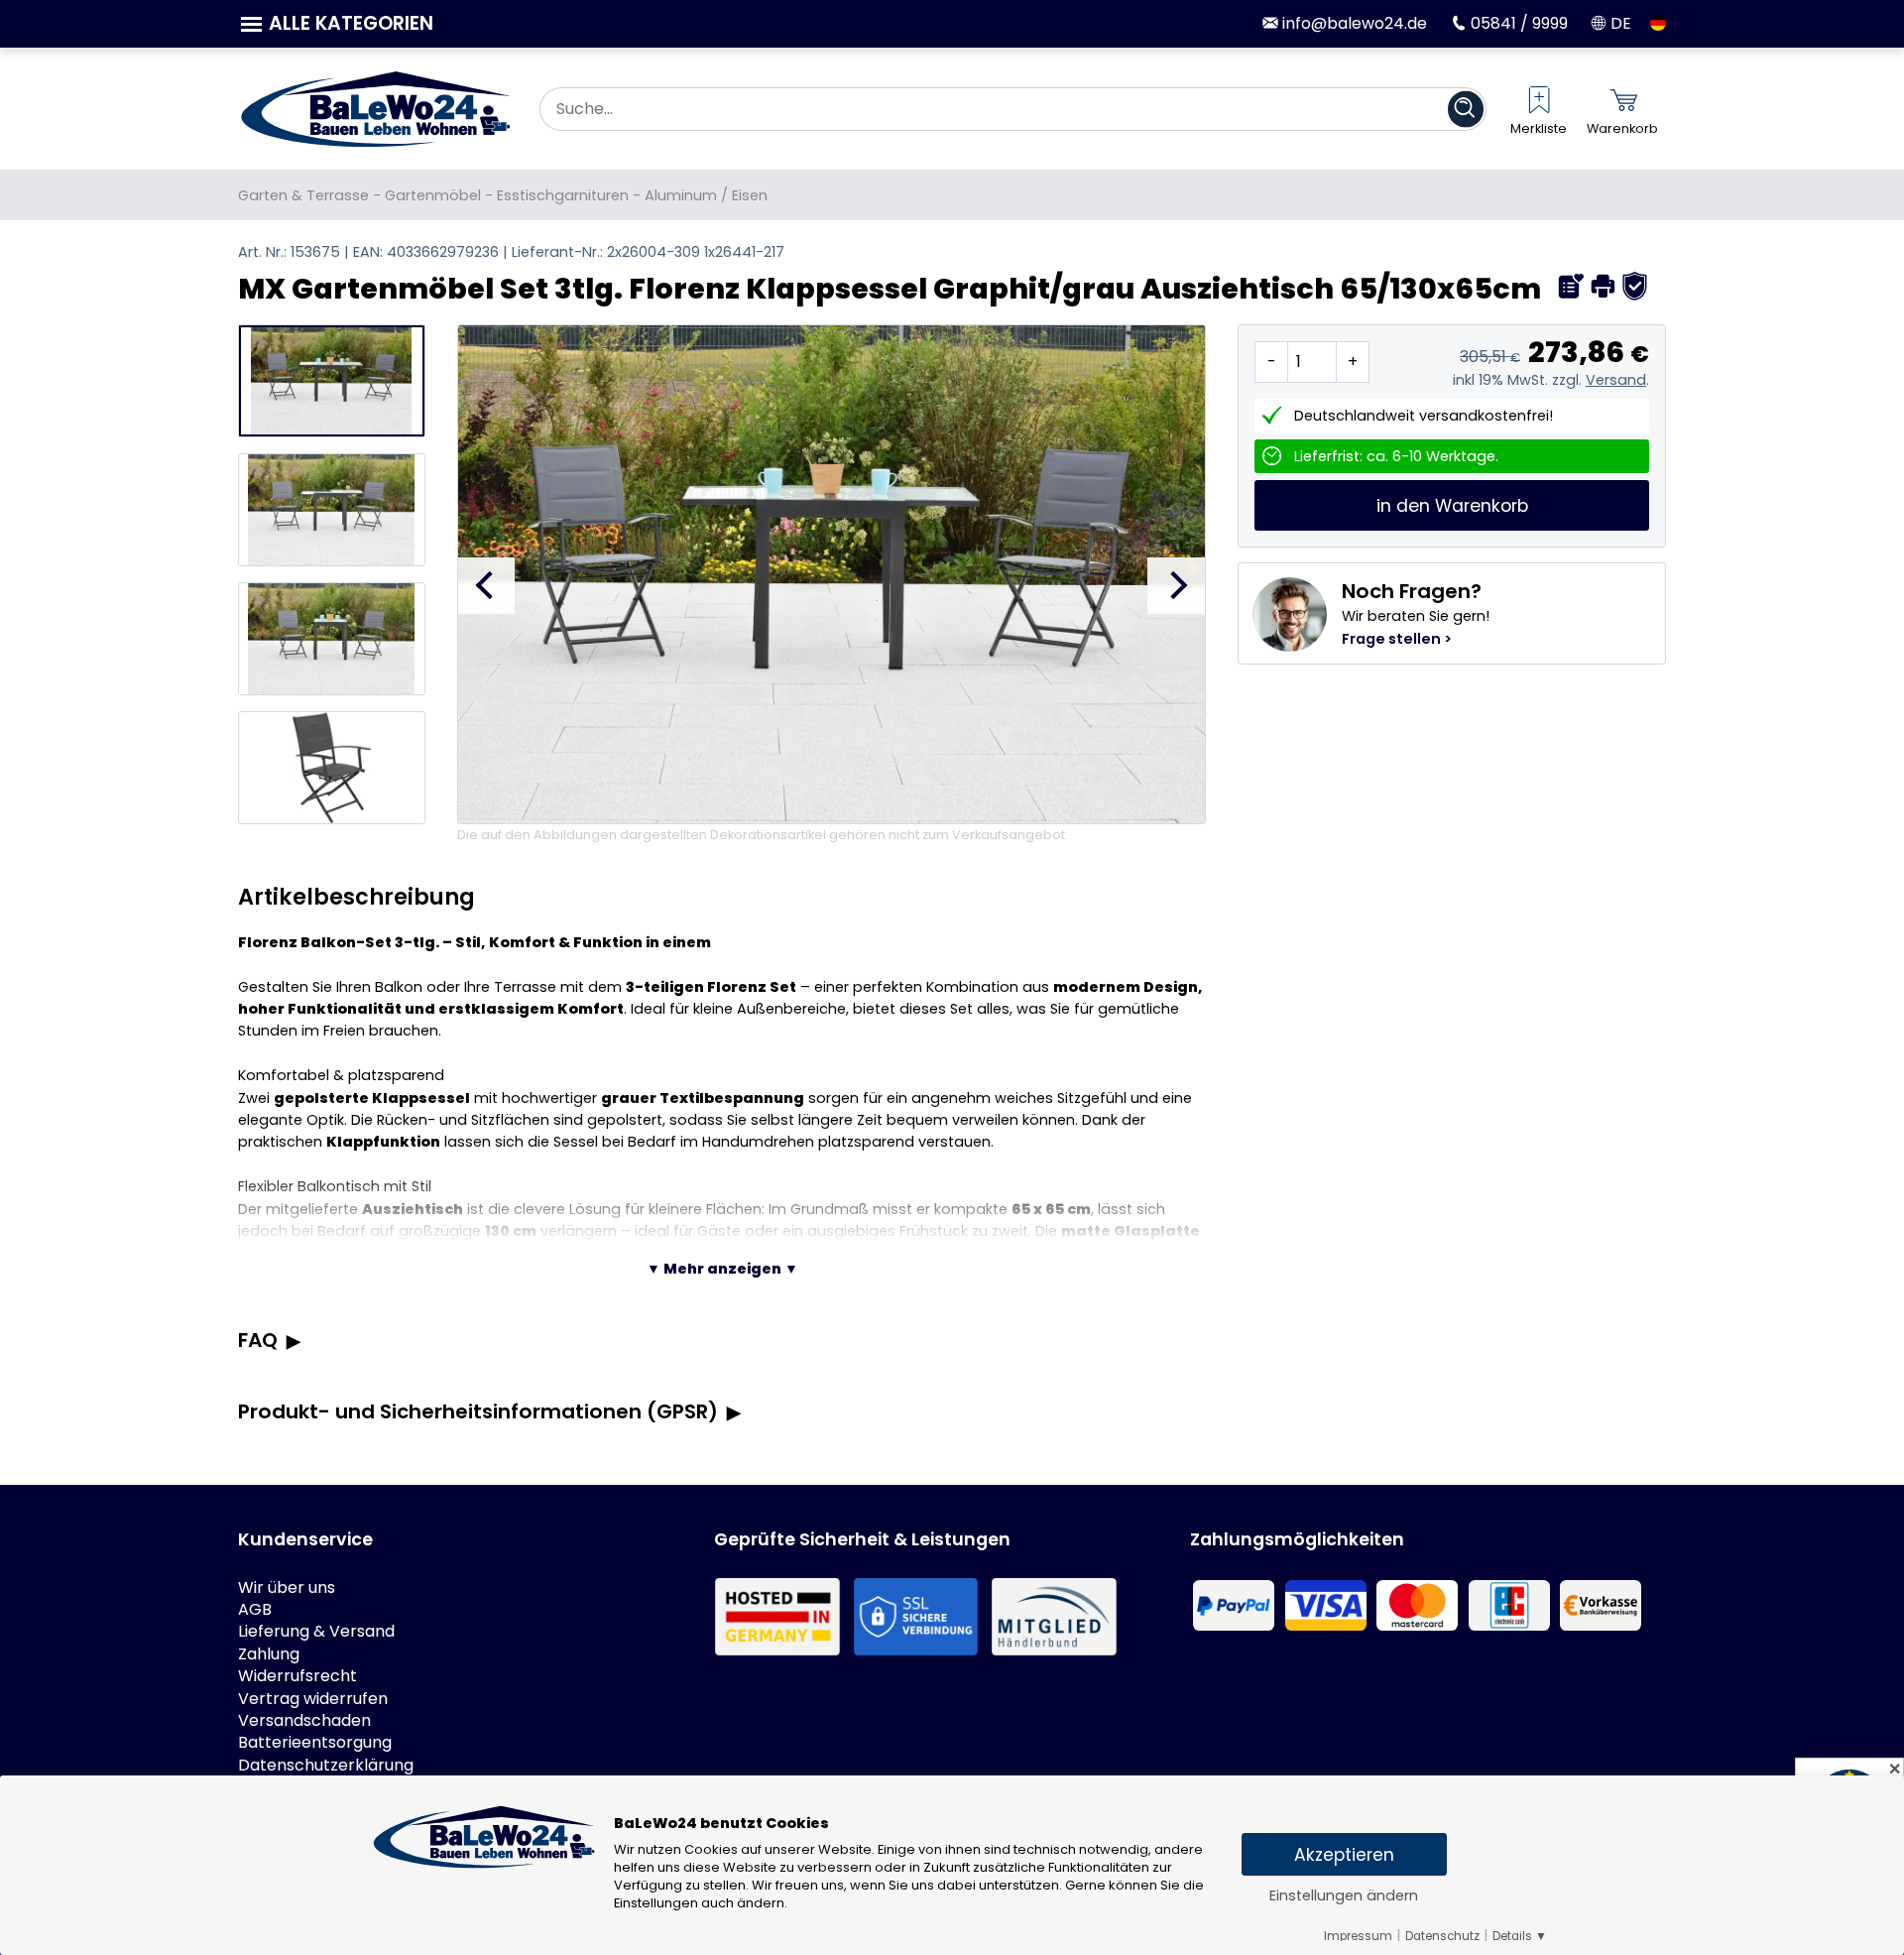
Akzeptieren (1344, 1855)
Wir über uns (287, 1588)
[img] (1571, 286)
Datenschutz (1442, 1936)
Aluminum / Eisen (706, 195)
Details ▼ (1520, 1936)
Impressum (1358, 1936)
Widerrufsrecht (297, 1676)
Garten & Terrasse (303, 195)
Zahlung (269, 1654)
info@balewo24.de (1353, 23)
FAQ (258, 1340)
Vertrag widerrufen (313, 1699)
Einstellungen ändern (1344, 1895)
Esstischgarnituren (563, 195)
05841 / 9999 (1517, 23)
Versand (1616, 380)
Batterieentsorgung (315, 1743)
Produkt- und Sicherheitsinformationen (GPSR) (478, 1411)
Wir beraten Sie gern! (1416, 613)
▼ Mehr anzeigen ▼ (722, 1269)
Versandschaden (304, 1721)
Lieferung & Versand (316, 1632)
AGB (255, 1610)
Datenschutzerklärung (326, 1766)
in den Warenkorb (1452, 506)
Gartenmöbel (433, 195)
